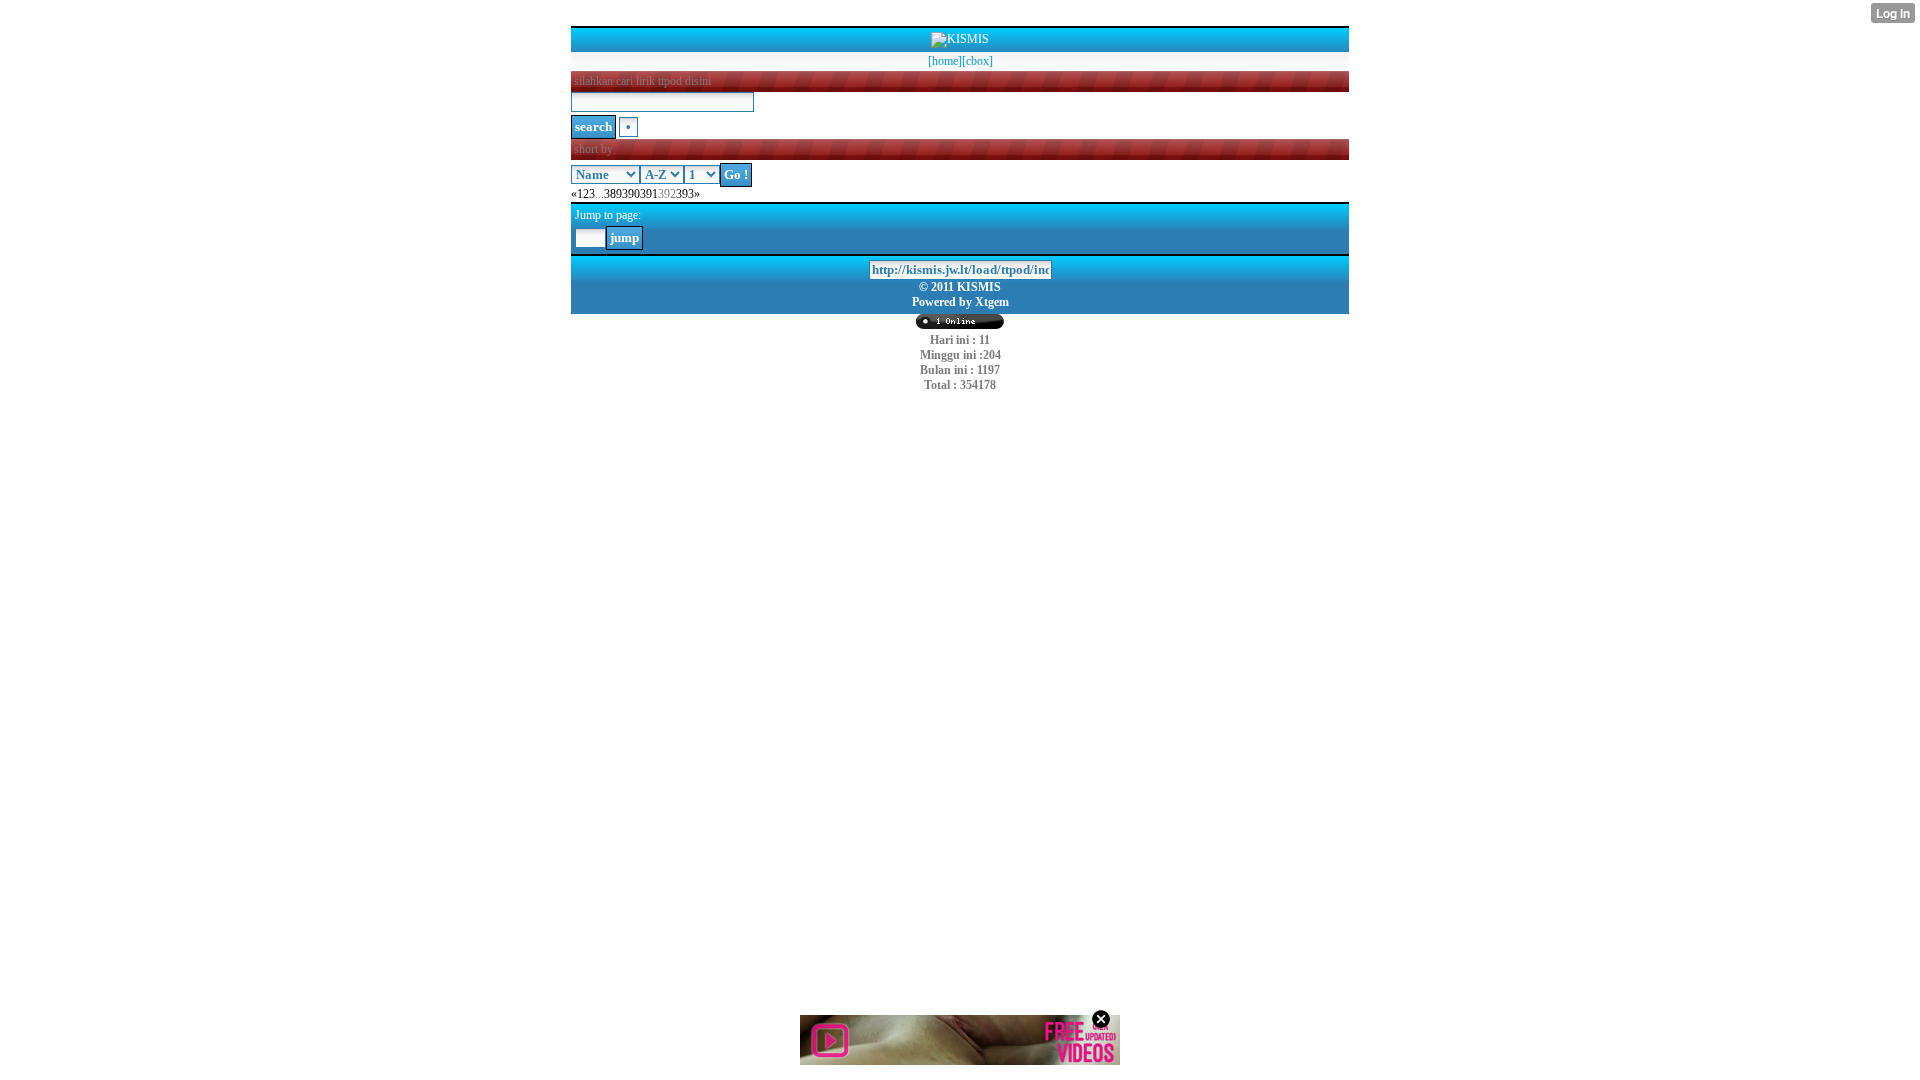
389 (613, 194)
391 (649, 194)
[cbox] (977, 61)
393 (685, 194)
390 (631, 194)
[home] (945, 61)
